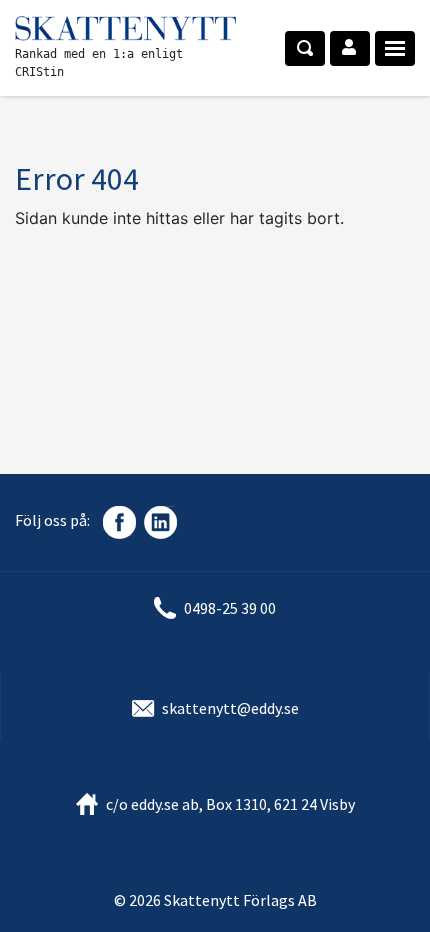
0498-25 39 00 (230, 608)
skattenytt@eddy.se (230, 708)
